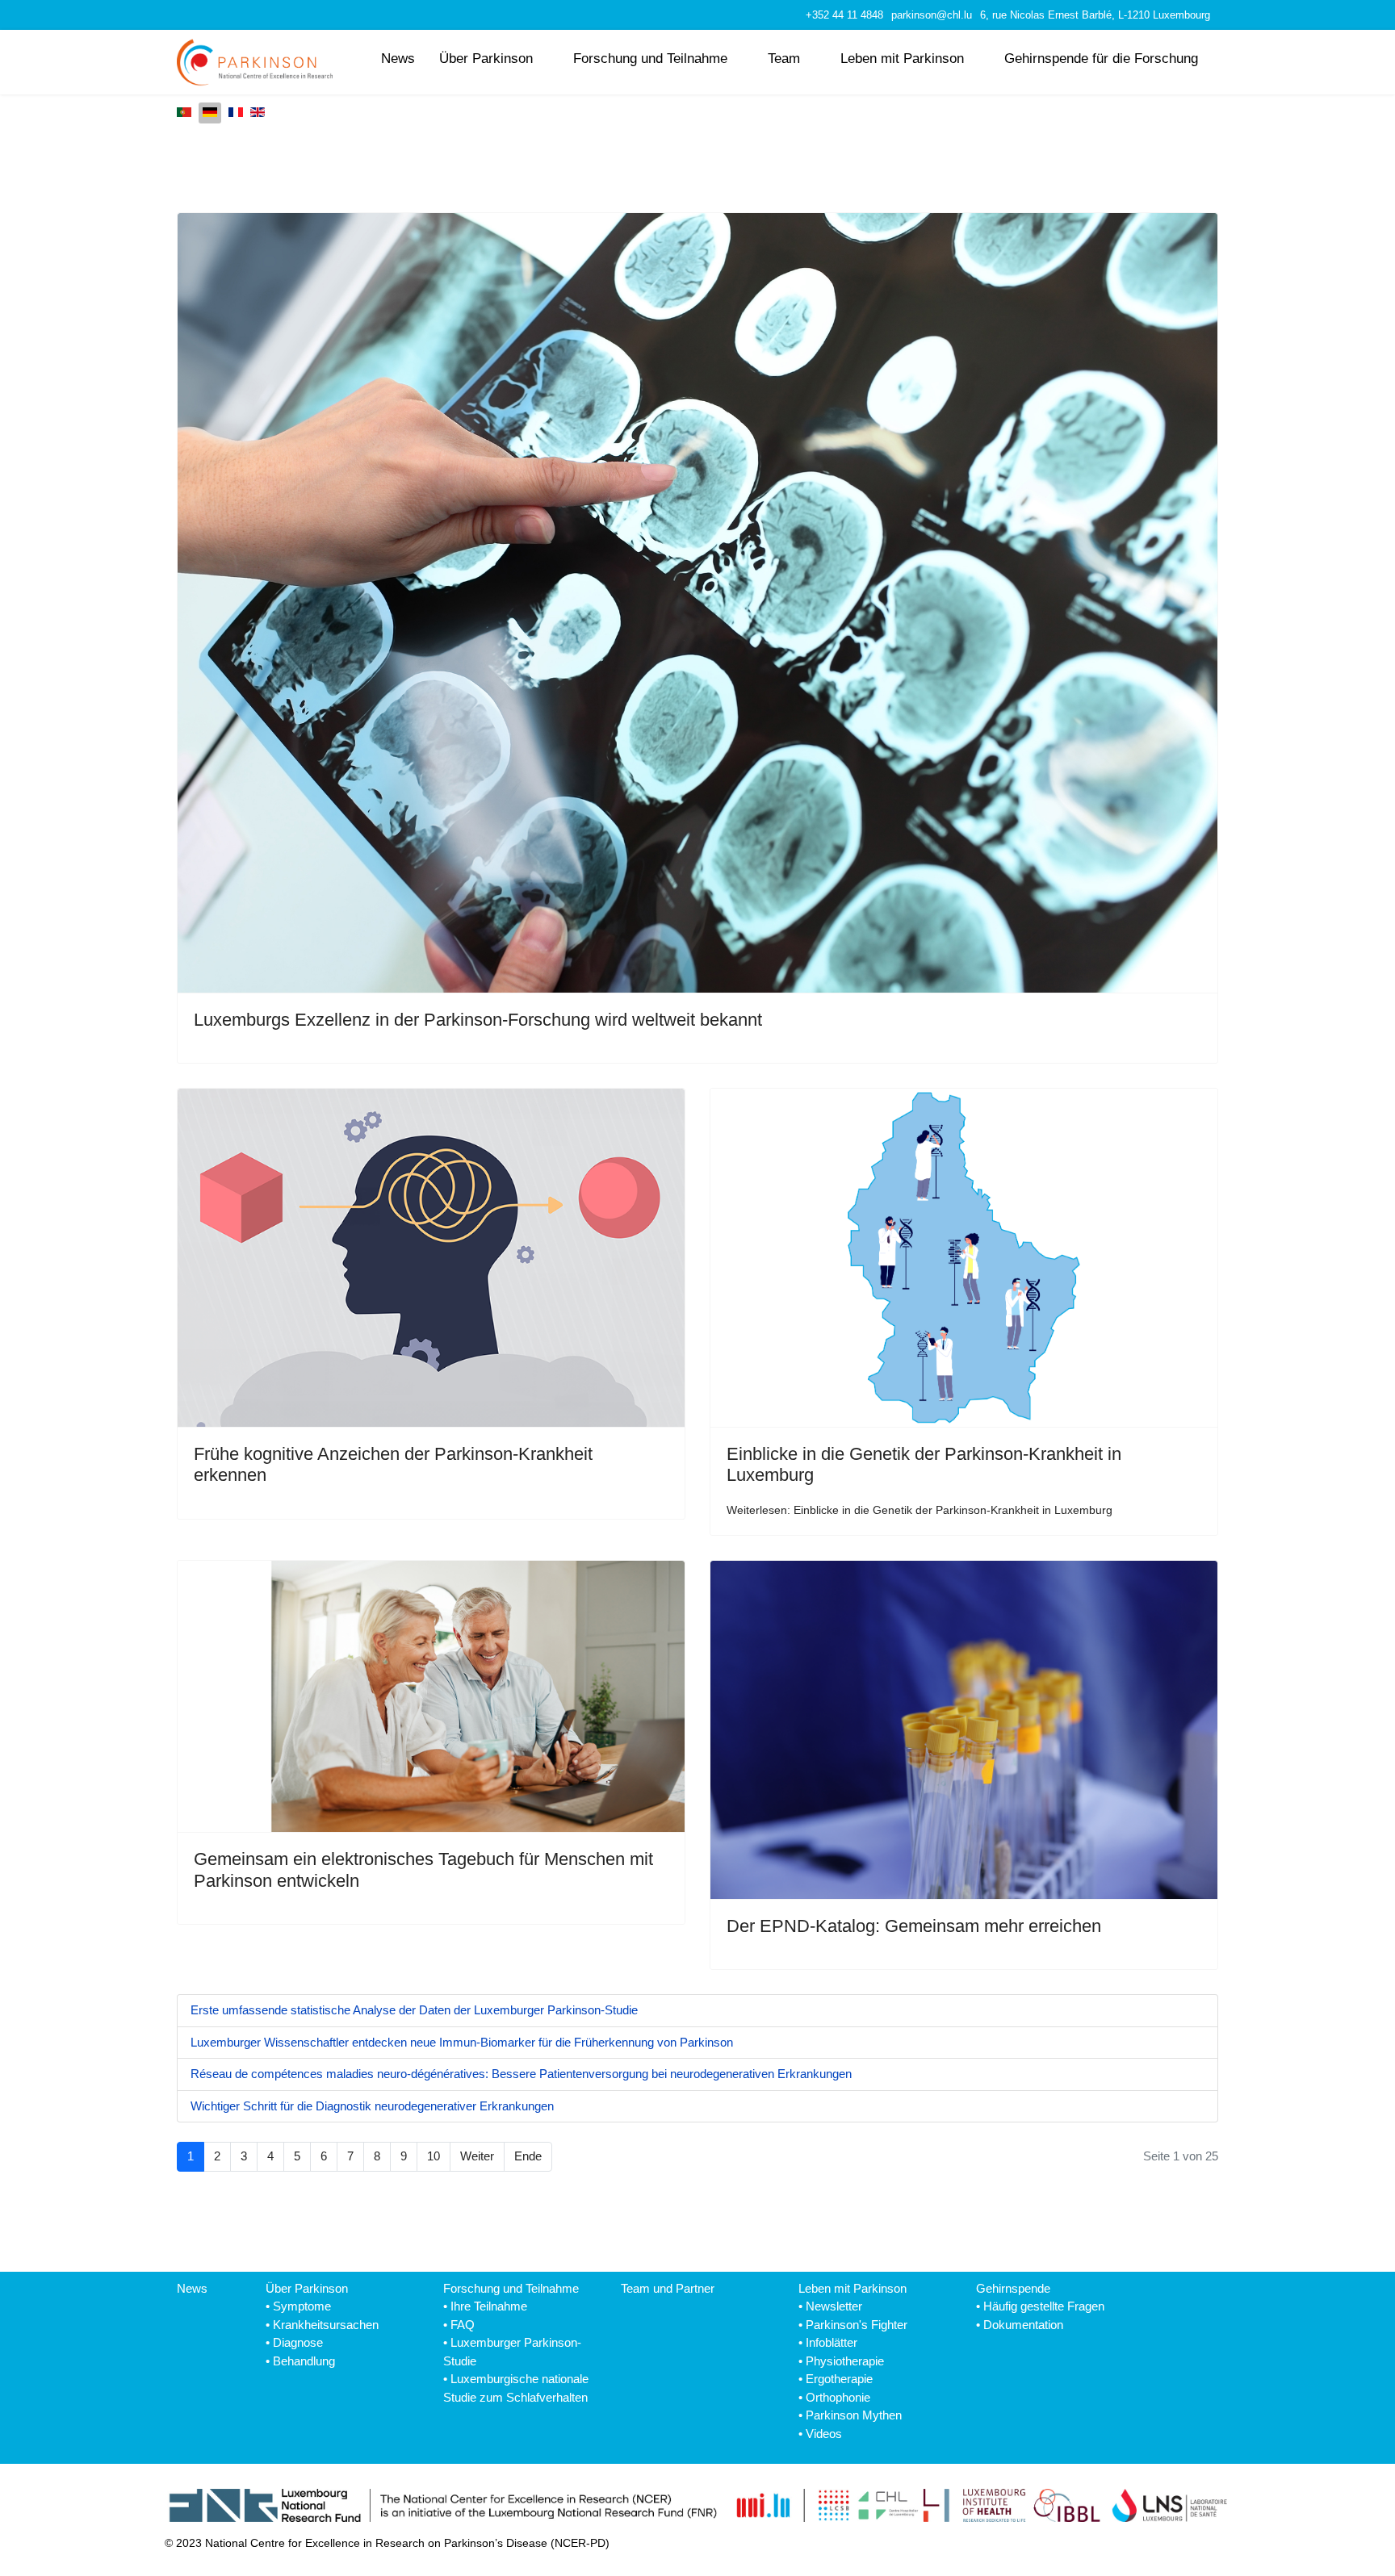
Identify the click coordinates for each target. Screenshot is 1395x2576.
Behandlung (304, 2361)
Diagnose (298, 2342)
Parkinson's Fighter (857, 2325)
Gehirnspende (1013, 2288)
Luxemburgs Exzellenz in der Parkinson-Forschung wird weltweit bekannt (478, 1020)
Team (784, 58)
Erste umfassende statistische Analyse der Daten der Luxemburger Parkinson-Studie (414, 2010)
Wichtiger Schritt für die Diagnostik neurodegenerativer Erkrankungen (372, 2106)
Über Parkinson (486, 58)
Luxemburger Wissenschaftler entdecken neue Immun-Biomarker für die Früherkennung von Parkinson (462, 2042)
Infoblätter (832, 2342)
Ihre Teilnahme (489, 2306)
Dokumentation (1023, 2325)
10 (434, 2156)
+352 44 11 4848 (844, 15)
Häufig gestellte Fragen (1044, 2306)
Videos (824, 2434)
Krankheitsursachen (326, 2325)
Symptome (302, 2306)
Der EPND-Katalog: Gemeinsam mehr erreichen (914, 1926)
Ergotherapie (839, 2379)
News (398, 58)
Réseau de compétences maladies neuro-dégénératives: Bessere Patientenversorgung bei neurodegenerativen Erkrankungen (521, 2074)
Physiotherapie (845, 2361)
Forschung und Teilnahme (650, 58)
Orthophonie (838, 2397)
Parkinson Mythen (854, 2415)
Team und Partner (668, 2288)
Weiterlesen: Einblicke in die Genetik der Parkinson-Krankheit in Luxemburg (920, 1510)
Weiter (477, 2156)
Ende (528, 2156)
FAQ (463, 2325)
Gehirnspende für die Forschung (1101, 58)
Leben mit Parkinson (902, 58)
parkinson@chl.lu (932, 15)
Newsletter (834, 2306)
